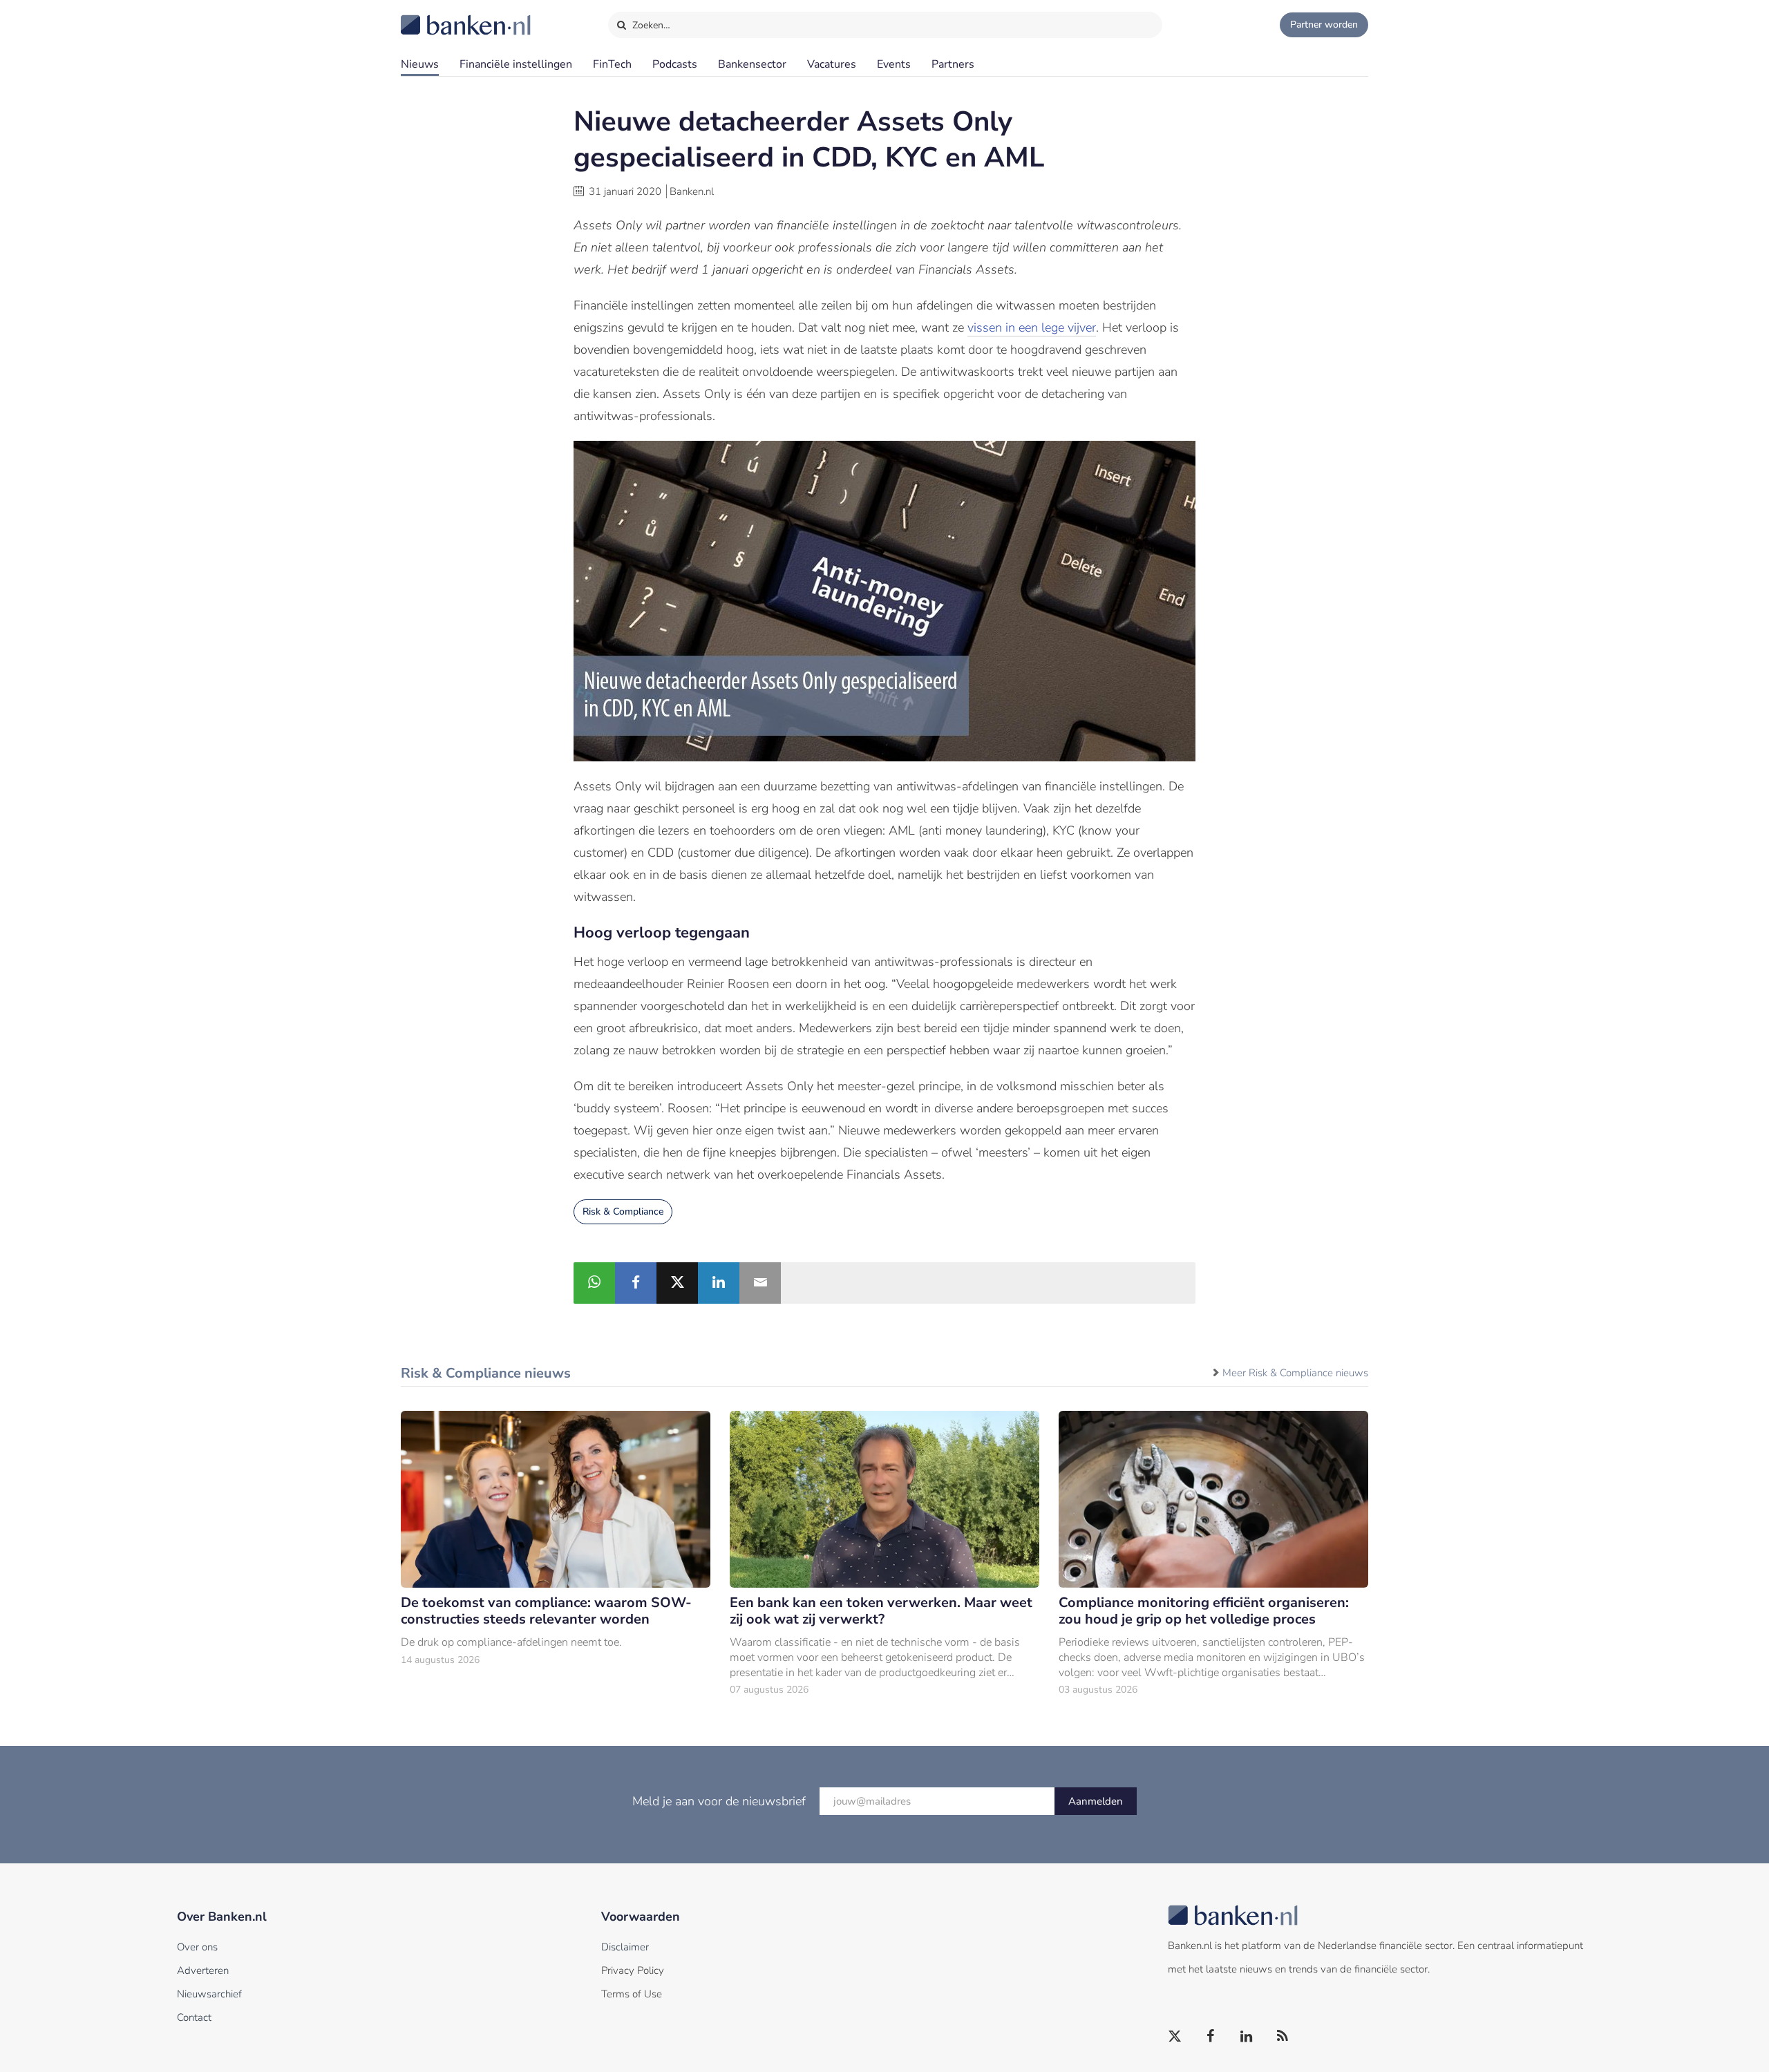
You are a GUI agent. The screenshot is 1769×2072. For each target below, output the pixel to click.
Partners (953, 64)
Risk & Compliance (623, 1211)
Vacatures (832, 64)
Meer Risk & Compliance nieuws (1295, 1373)
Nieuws (420, 64)
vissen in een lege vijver (1032, 327)
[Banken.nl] (432, 16)
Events (894, 64)
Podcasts (675, 64)
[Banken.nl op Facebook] (1211, 2037)
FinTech (612, 64)
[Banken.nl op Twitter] (1175, 2037)
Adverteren (203, 1970)
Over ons (197, 1947)
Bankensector (752, 64)
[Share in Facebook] (636, 1283)
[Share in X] (677, 1283)
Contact (194, 2017)
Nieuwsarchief (209, 1994)
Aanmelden (1096, 1801)
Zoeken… (650, 25)
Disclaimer (625, 1947)
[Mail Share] (760, 1283)
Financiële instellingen (516, 64)
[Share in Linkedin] (719, 1283)
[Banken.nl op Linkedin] (1247, 2037)
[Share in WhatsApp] (594, 1283)
